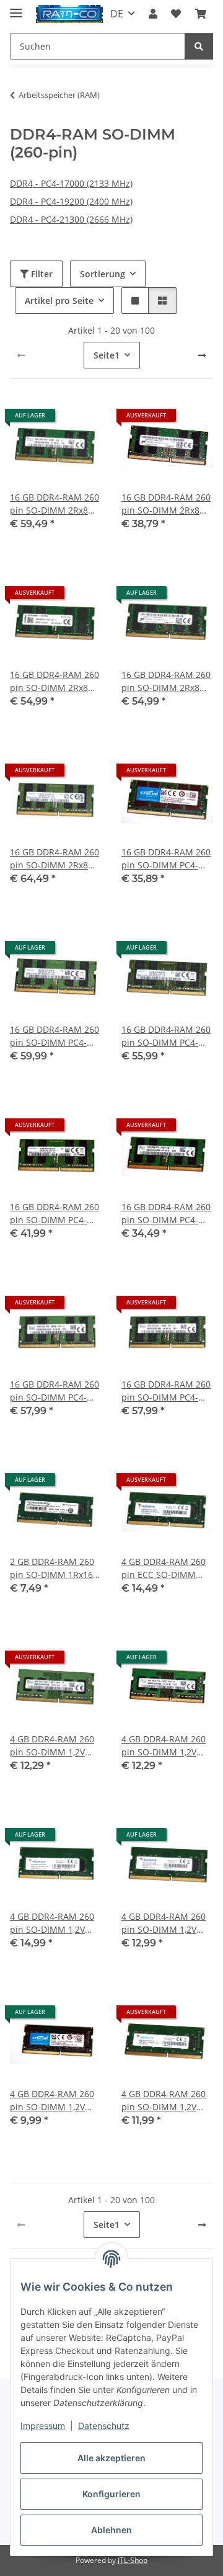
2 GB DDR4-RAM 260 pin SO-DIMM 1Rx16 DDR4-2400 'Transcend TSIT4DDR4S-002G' (52, 1568)
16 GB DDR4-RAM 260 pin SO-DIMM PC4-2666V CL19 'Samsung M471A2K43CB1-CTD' (166, 1036)
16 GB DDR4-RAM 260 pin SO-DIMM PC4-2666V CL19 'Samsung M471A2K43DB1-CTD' (55, 1214)
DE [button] (117, 14)
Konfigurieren (111, 2494)
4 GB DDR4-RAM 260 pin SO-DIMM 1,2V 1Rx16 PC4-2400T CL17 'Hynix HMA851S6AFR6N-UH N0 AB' (54, 1746)
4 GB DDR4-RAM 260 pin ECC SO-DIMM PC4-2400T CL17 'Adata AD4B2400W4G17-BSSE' (164, 1568)
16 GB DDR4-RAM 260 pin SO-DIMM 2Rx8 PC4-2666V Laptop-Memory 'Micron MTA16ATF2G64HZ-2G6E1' (166, 681)
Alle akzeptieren (111, 2458)
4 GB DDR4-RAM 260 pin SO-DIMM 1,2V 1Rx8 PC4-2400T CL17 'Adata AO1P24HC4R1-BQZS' (167, 1923)
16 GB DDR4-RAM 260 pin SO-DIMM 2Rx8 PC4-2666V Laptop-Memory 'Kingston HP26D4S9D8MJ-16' (55, 681)
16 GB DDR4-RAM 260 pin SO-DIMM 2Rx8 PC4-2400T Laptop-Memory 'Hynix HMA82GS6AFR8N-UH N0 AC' (55, 504)
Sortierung (103, 274)
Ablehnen (111, 2530)
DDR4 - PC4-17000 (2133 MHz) (71, 183)
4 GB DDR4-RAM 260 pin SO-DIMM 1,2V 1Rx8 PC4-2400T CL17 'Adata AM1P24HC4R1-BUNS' (55, 1923)
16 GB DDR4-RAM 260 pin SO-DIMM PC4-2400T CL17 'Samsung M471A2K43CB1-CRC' (55, 1036)
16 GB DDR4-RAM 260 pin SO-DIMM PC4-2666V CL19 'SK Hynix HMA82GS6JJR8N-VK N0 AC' (166, 1214)
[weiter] (202, 355)
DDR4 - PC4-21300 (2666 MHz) (71, 219)
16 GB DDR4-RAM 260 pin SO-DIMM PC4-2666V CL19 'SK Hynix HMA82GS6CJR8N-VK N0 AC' (55, 1391)
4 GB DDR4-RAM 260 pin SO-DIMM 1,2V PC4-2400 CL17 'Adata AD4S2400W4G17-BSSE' (166, 2101)
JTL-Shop (133, 2560)
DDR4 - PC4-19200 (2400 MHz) (71, 201)
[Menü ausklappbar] (16, 8)
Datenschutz (104, 2426)
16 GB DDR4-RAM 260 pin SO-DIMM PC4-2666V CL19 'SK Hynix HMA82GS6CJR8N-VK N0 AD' (166, 1391)
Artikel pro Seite (59, 301)
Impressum (43, 2426)
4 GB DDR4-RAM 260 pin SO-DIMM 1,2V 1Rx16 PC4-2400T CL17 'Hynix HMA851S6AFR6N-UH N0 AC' (165, 1746)
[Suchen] (199, 46)
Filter (41, 274)
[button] (153, 14)
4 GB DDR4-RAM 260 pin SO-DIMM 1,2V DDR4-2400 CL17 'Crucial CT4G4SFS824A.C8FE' (53, 2101)
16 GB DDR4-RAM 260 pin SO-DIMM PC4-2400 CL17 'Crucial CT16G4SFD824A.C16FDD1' (167, 859)
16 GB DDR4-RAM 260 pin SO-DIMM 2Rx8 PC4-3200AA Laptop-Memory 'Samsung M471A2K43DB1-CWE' (55, 859)
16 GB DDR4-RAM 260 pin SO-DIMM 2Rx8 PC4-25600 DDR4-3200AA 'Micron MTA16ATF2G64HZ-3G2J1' (166, 504)
